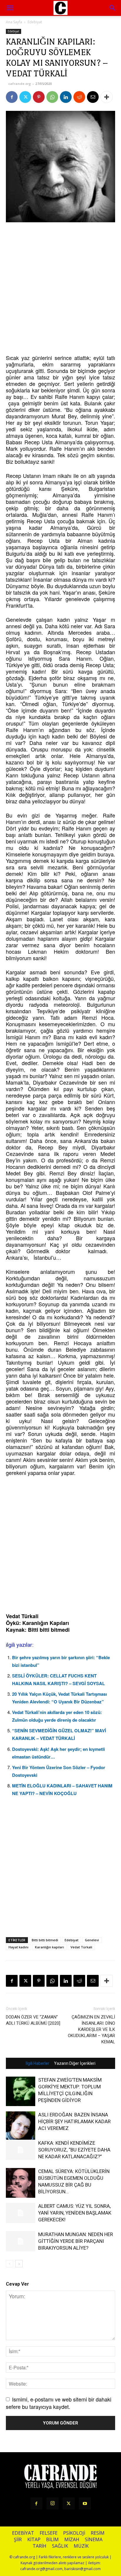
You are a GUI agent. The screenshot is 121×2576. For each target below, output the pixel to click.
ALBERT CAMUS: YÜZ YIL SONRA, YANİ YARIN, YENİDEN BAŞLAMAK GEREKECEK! (75, 2213)
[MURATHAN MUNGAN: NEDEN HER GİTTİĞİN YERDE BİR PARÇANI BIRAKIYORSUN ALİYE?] (21, 2241)
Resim (98, 2533)
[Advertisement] (60, 289)
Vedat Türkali (81, 1947)
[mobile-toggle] (10, 8)
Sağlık (60, 2546)
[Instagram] (53, 2503)
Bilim (52, 2540)
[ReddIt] (79, 97)
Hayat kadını (19, 1947)
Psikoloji (74, 2533)
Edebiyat (35, 22)
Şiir (18, 2540)
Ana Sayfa (14, 22)
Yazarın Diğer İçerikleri (75, 2063)
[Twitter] (25, 97)
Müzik (81, 2546)
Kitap (34, 2540)
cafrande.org (20, 84)
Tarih (40, 2546)
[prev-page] (10, 2264)
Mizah (72, 2540)
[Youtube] (85, 2503)
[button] (113, 8)
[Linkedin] (66, 97)
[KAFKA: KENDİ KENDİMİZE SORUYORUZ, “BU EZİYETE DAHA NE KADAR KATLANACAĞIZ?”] (21, 2150)
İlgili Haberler (37, 2063)
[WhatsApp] (52, 97)
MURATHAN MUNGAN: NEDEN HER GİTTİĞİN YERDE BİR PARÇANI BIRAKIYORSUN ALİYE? (76, 2241)
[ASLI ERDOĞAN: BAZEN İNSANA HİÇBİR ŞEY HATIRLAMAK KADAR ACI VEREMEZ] (21, 2126)
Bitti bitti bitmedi (45, 1940)
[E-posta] (93, 97)
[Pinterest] (39, 97)
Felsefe (49, 2533)
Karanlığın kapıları (49, 1947)
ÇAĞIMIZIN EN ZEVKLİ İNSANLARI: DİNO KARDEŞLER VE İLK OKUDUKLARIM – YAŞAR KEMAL (91, 2029)
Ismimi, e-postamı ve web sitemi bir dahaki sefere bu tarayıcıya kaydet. (59, 2403)
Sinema (94, 2540)
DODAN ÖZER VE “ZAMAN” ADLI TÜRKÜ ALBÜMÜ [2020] (33, 2020)
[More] (107, 97)
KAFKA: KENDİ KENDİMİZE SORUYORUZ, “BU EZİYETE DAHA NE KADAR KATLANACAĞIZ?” (74, 2150)
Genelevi (92, 1940)
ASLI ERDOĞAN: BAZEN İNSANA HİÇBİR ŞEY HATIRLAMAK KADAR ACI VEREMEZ (74, 2121)
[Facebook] (12, 97)
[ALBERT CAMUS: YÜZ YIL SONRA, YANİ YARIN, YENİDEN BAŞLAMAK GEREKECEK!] (21, 2213)
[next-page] (19, 2264)
